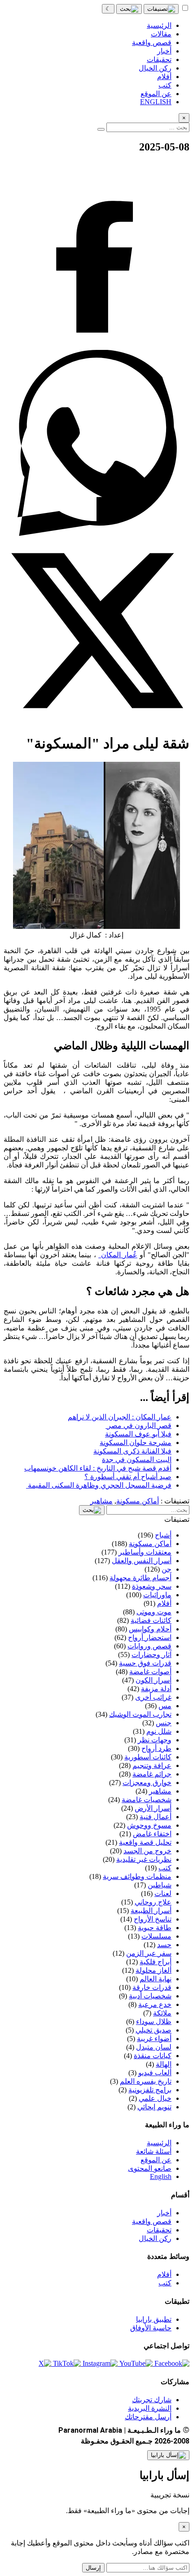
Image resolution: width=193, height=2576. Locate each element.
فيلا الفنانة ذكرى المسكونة (132, 1451)
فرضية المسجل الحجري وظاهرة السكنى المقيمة (99, 1485)
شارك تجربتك (152, 2400)
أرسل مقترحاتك (148, 2417)
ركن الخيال (155, 2238)
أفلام (164, 2274)
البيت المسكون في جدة (137, 1460)
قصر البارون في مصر (138, 1425)
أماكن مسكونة (138, 1501)
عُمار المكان (118, 1255)
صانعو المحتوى (150, 2168)
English (161, 2176)
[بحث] (129, 9)
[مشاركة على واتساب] (96, 533)
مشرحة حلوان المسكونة (136, 1443)
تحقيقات (159, 2230)
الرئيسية (159, 2143)
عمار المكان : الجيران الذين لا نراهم (120, 1417)
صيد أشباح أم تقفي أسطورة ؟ (128, 1477)
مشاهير (101, 1501)
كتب (165, 2283)
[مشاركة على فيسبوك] (96, 346)
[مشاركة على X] (96, 721)
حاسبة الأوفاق (151, 2328)
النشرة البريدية (150, 2408)
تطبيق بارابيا (154, 2319)
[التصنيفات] (161, 9)
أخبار (164, 2213)
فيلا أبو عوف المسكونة (138, 1434)
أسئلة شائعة (154, 2151)
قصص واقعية (152, 2221)
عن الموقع (156, 2160)
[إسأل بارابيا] (168, 2455)
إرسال (93, 2568)
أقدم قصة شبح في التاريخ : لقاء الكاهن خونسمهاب (98, 1468)
